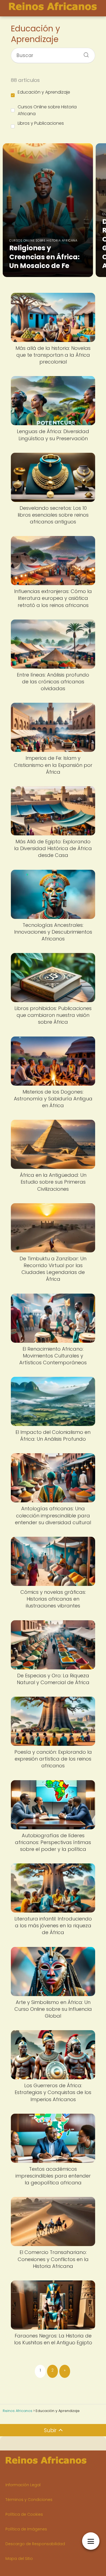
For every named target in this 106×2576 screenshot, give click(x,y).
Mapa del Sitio (19, 2559)
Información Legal (23, 2485)
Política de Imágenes (26, 2529)
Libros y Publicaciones (41, 123)
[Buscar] (84, 53)
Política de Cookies (24, 2514)
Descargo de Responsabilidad (35, 2544)
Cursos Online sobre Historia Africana (47, 110)
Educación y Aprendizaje (44, 92)
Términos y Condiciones (29, 2500)
